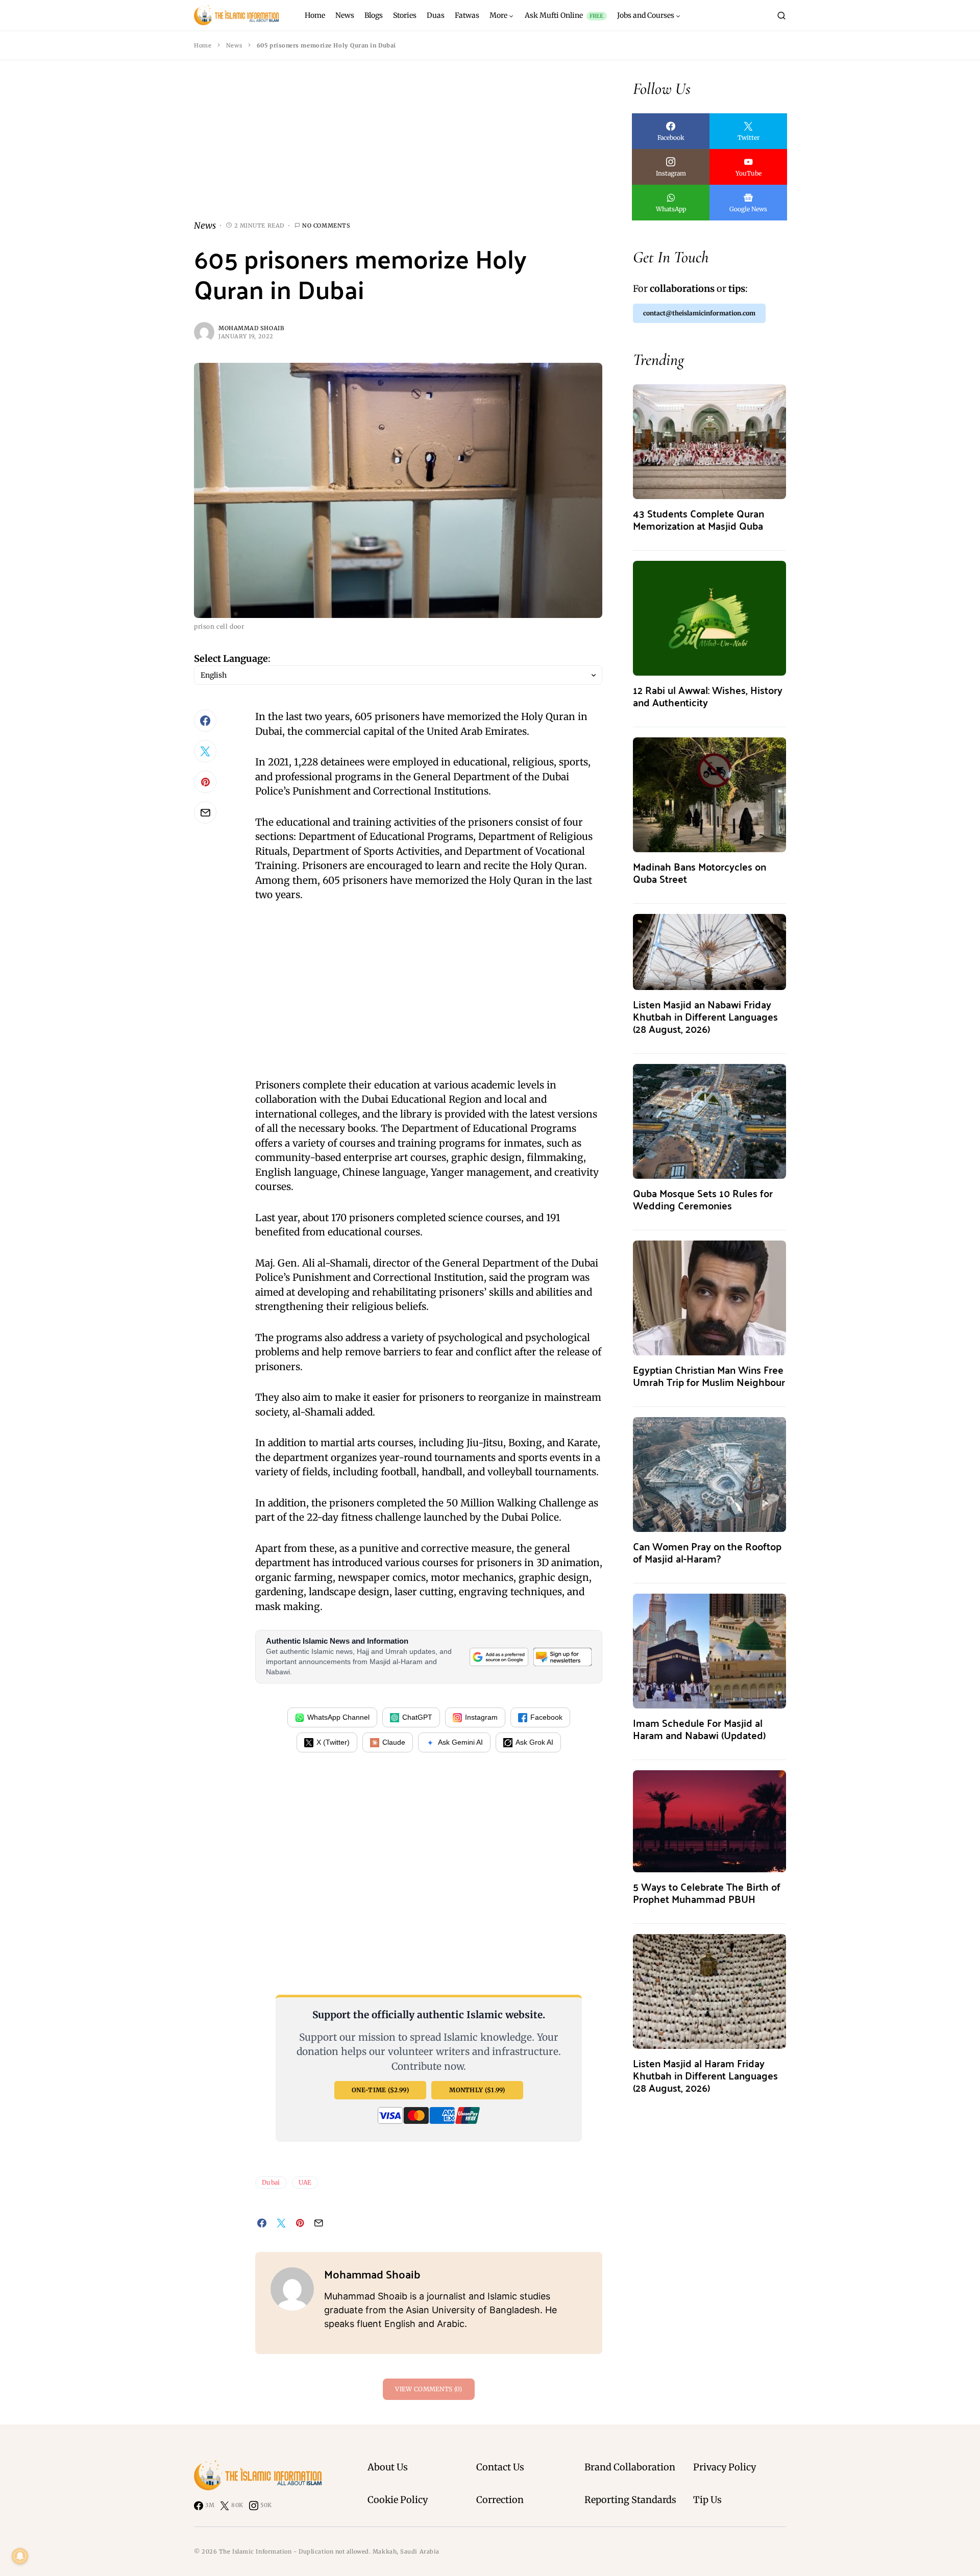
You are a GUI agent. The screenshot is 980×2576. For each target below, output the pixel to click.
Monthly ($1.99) (477, 2090)
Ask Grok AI (534, 1742)
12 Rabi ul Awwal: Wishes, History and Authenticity (708, 696)
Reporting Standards (630, 2500)
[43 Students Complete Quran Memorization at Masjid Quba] (709, 441)
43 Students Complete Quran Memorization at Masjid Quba (699, 519)
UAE (305, 2182)
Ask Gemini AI (460, 1742)
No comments (326, 226)
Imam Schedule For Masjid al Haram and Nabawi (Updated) (699, 1729)
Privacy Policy (725, 2467)
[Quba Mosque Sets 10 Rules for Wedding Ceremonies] (709, 1120)
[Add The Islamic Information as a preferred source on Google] (499, 1657)
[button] (781, 15)
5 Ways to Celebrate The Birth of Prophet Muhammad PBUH (707, 1892)
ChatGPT (417, 1717)
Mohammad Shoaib (251, 328)
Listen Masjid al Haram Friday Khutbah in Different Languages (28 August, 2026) (705, 2075)
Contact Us (500, 2467)
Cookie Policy (398, 2500)
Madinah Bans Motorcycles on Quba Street (700, 872)
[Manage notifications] (20, 2556)
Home (203, 45)
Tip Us (707, 2500)
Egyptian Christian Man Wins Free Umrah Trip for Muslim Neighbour (709, 1376)
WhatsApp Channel (338, 1717)
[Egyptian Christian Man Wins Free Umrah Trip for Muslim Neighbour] (709, 1297)
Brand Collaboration (630, 2467)
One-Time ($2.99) (380, 2090)
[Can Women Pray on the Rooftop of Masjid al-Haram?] (709, 1473)
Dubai (271, 2182)
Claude (394, 1742)
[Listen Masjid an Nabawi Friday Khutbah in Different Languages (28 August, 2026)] (709, 951)
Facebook (546, 1717)
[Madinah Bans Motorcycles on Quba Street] (709, 794)
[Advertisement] (398, 148)
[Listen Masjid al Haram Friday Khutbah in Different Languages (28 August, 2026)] (709, 1990)
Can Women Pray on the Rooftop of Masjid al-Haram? (707, 1552)
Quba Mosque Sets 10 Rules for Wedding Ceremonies (703, 1199)
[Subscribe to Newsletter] (562, 1657)
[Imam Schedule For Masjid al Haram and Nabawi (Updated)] (709, 1650)
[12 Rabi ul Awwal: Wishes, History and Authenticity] (709, 617)
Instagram (481, 1717)
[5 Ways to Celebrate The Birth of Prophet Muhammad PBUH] (709, 1820)
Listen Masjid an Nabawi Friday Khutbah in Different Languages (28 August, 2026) (705, 1016)
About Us (388, 2467)
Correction (500, 2500)
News (234, 45)
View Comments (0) (428, 2389)
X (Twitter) (333, 1742)
